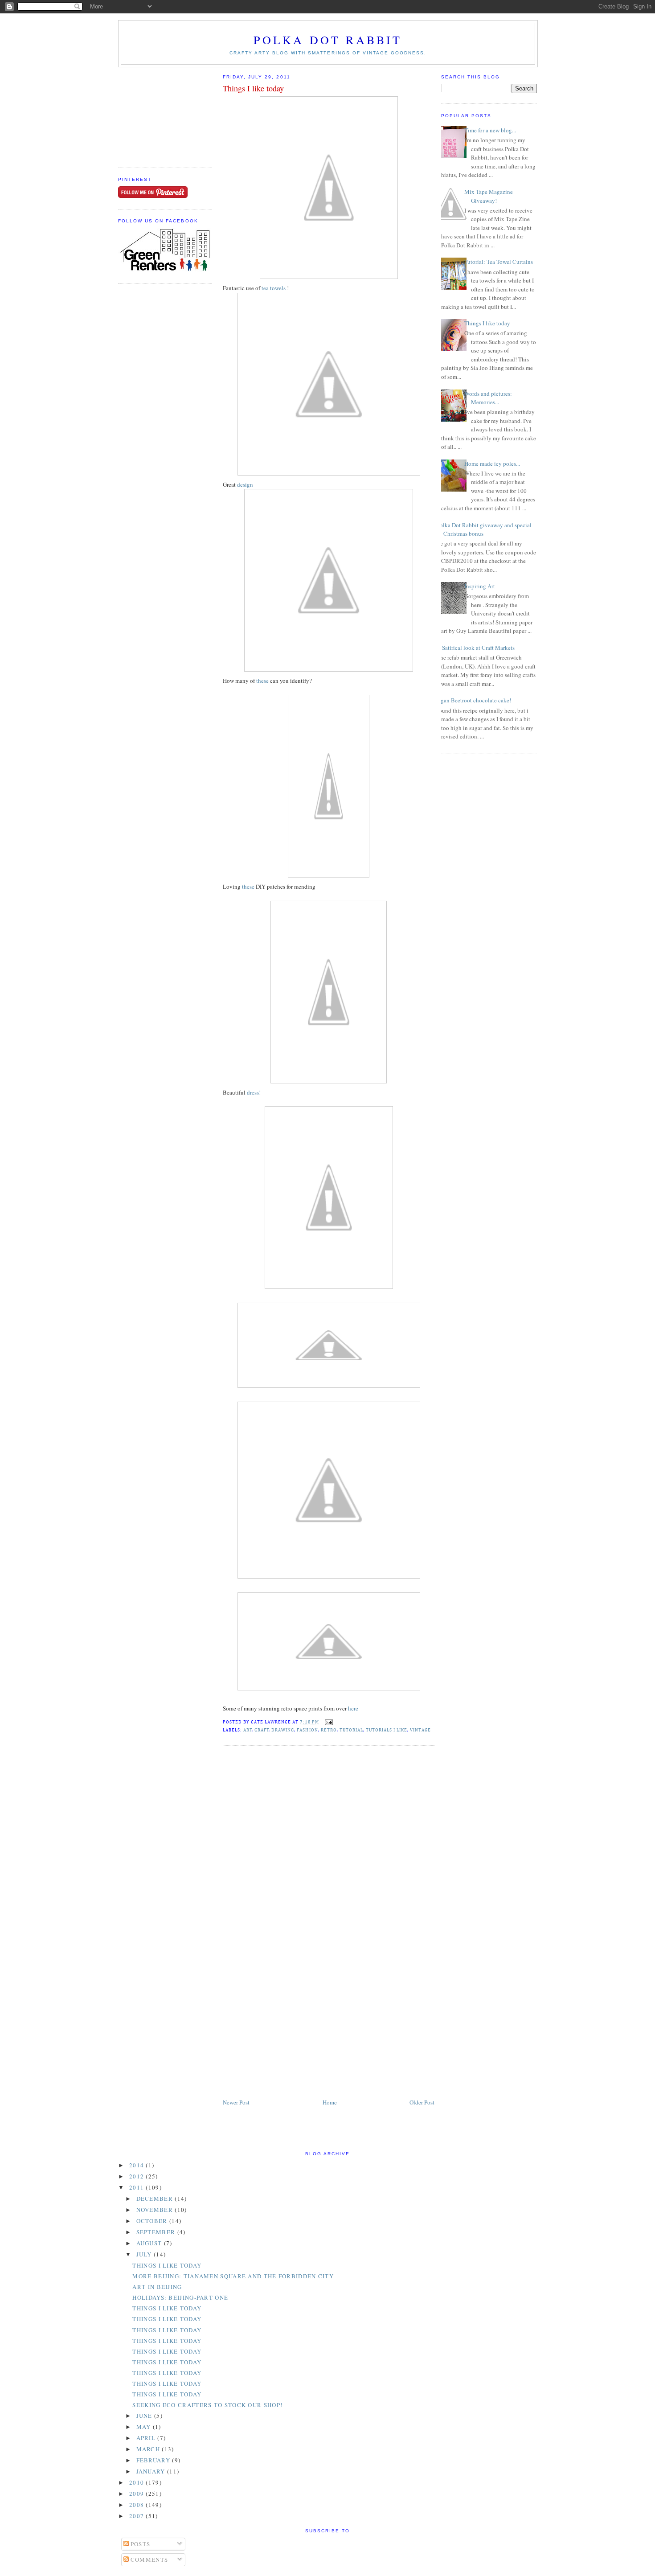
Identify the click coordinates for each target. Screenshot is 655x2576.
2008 (138, 2505)
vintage (420, 1730)
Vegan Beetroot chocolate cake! (473, 700)
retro (329, 1730)
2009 (138, 2494)
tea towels (274, 288)
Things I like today (253, 88)
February (154, 2460)
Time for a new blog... (490, 130)
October (153, 2221)
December (156, 2199)
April (147, 2438)
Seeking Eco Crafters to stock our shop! (207, 2405)
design (245, 484)
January (152, 2471)
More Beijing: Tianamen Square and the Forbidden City (233, 2276)
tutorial (351, 1730)
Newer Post (236, 2102)
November (156, 2210)
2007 (138, 2516)
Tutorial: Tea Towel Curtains (499, 262)
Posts (140, 2544)
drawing (283, 1730)
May (145, 2427)
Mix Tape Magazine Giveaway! (489, 196)
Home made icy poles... (492, 464)
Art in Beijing (157, 2287)
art (248, 1730)
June (145, 2416)
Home (330, 2102)
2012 (138, 2176)
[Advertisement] (163, 112)
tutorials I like (387, 1730)
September (157, 2232)
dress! (253, 1092)
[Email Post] (328, 1722)
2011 (138, 2187)
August (150, 2243)
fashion (307, 1730)
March (149, 2449)
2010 (138, 2482)
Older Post (422, 2102)
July (145, 2254)
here (352, 1708)
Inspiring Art (480, 586)
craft (262, 1730)
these (262, 681)
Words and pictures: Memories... (488, 398)
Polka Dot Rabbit (328, 40)
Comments (149, 2560)
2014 (138, 2165)
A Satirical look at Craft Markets (476, 648)
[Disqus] (329, 1866)
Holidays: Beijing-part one (180, 2297)
